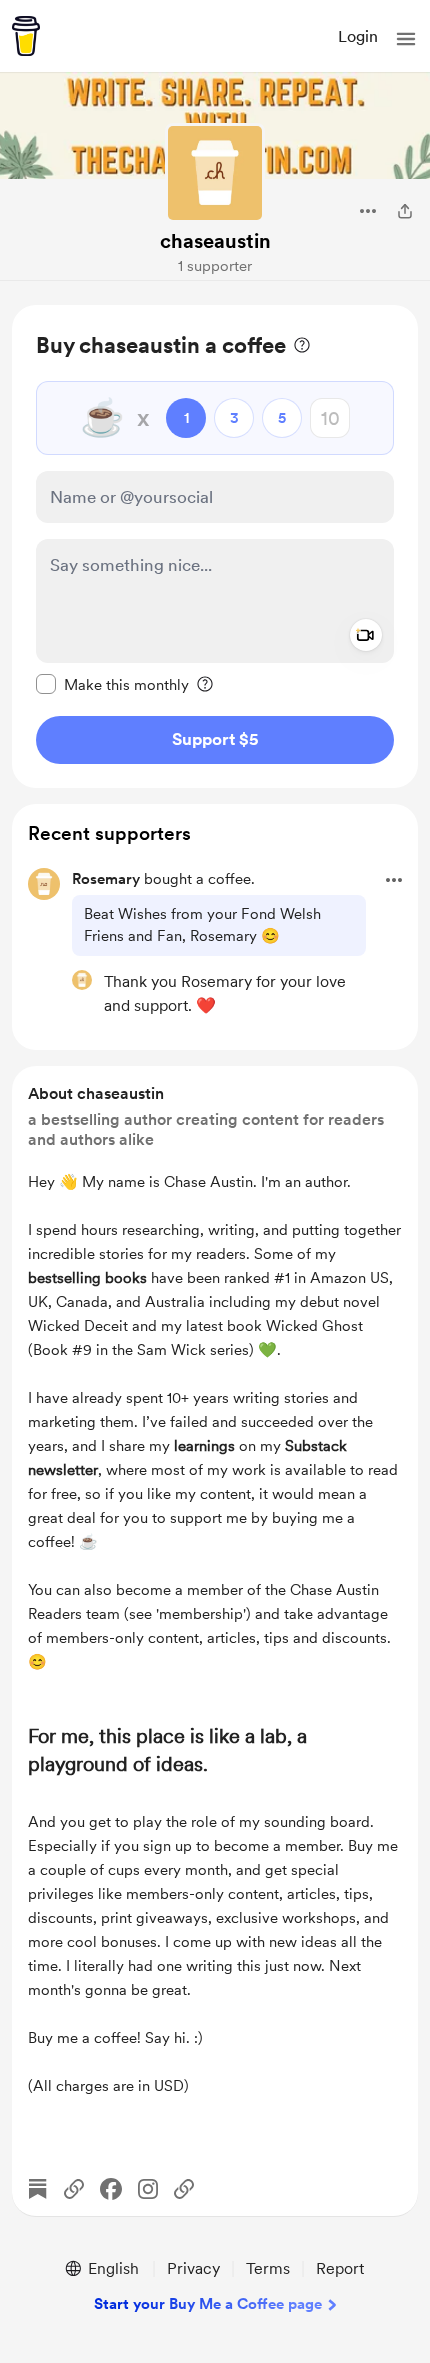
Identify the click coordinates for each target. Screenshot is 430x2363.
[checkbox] (112, 684)
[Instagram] (148, 2189)
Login (358, 36)
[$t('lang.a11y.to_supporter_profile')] (82, 980)
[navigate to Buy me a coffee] (26, 36)
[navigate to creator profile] (215, 173)
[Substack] (38, 2189)
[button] (406, 39)
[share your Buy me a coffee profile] (405, 211)
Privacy (193, 2268)
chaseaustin (215, 241)
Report (340, 2268)
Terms (268, 2268)
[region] (215, 546)
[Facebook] (111, 2189)
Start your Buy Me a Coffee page (208, 2304)
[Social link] (74, 2189)
